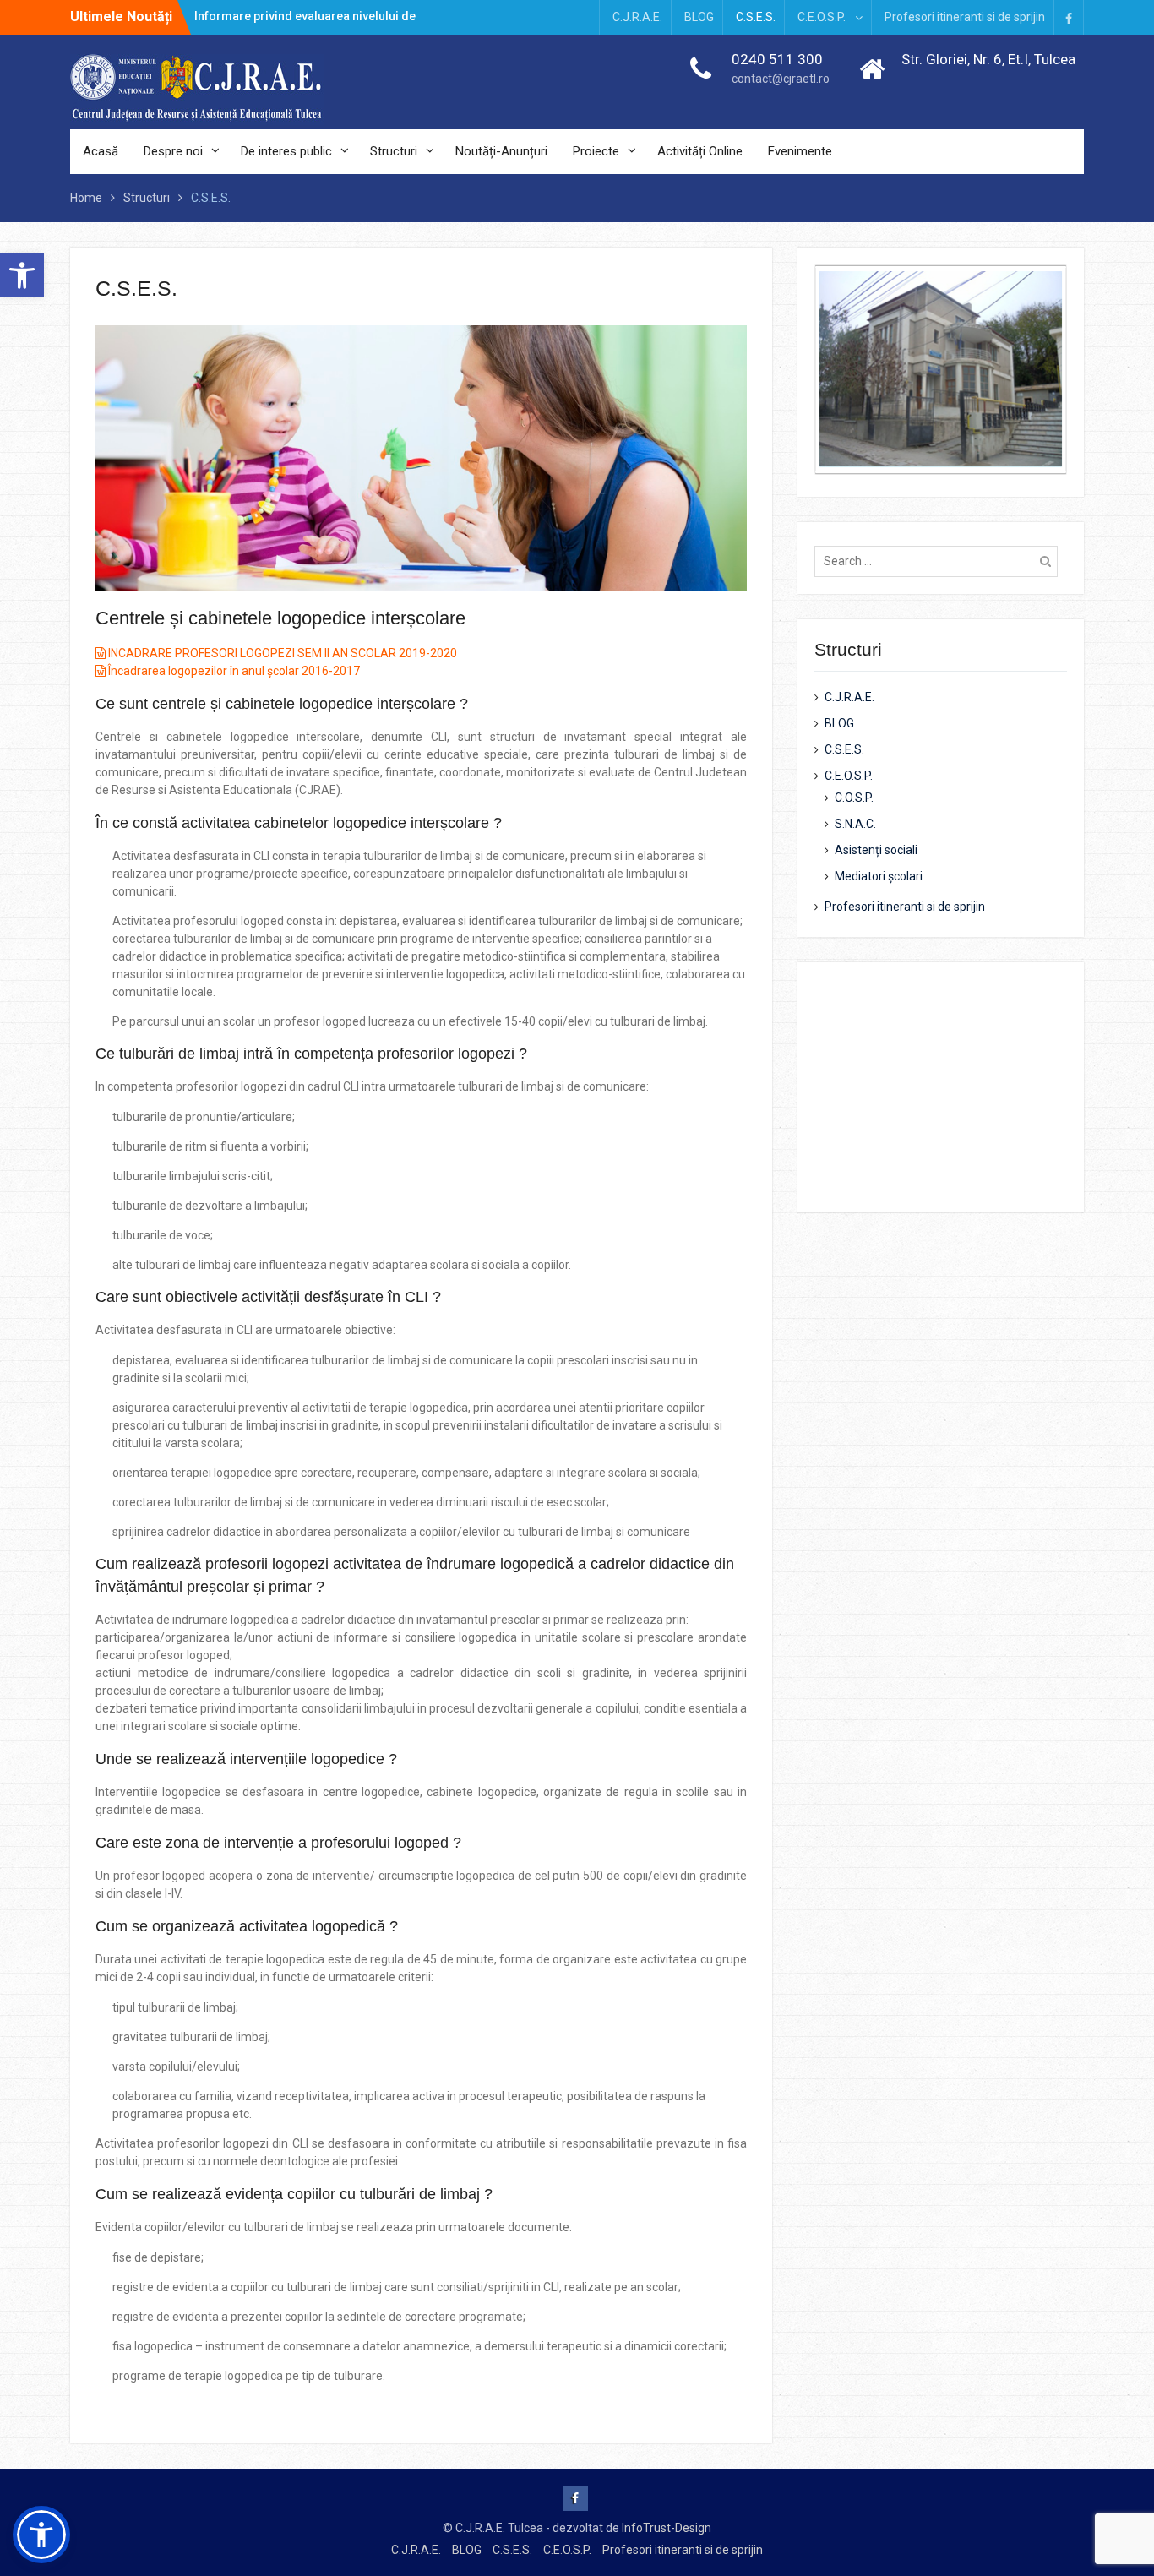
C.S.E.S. (756, 17)
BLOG (699, 17)
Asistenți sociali (876, 850)
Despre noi (173, 151)
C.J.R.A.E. (637, 17)
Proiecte (596, 151)
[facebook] (1069, 17)
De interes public (286, 151)
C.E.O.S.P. (822, 17)
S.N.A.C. (855, 824)
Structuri (394, 151)
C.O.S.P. (854, 798)
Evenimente (800, 151)
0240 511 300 (777, 59)
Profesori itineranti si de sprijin (965, 17)
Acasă (101, 151)
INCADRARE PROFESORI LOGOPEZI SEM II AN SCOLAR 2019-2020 (281, 653)
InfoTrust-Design (667, 2528)
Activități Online (700, 151)
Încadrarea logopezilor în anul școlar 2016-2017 (233, 671)
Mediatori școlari (879, 876)
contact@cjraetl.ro (781, 79)
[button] (22, 275)
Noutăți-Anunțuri (501, 151)
